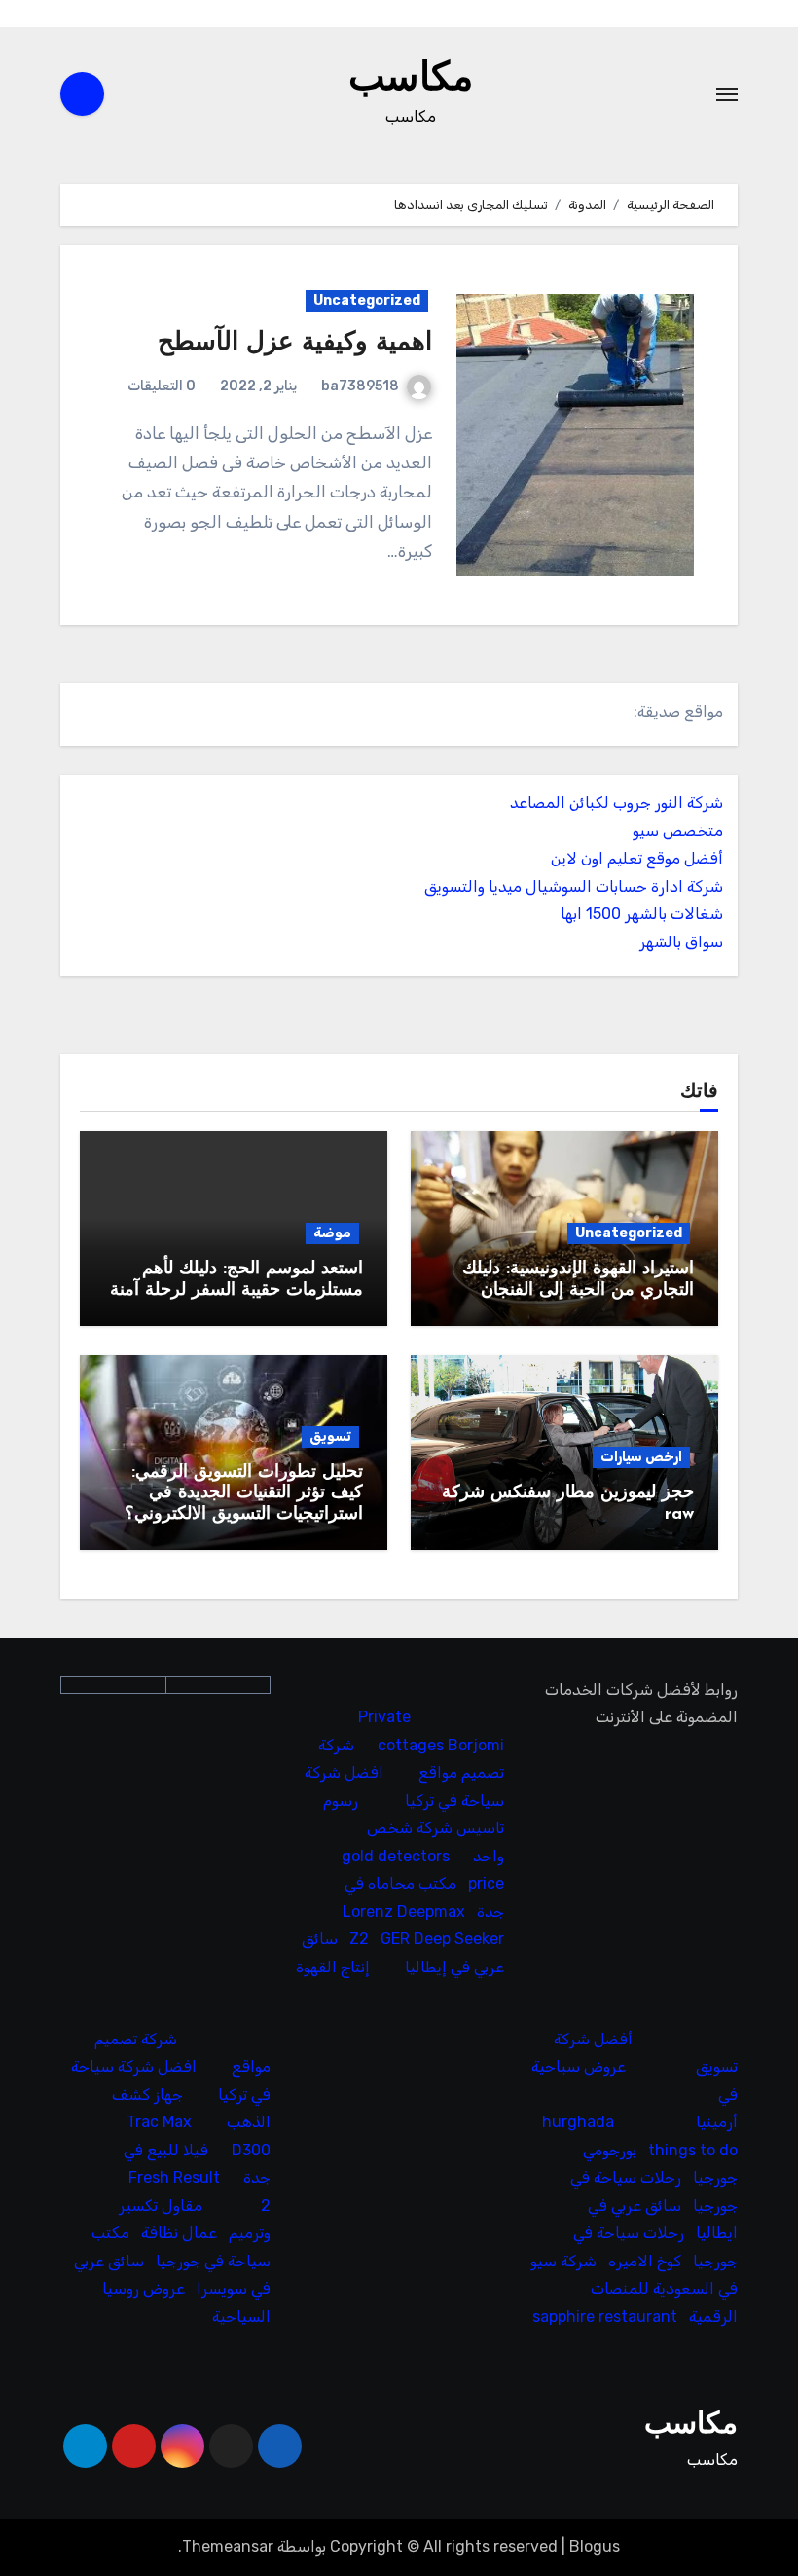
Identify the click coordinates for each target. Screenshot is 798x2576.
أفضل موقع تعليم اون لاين (637, 858)
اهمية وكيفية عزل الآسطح (295, 343)
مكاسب (411, 80)
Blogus (595, 2546)
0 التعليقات (162, 386)
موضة (332, 1233)
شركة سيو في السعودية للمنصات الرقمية (634, 2289)
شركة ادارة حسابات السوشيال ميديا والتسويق (574, 886)
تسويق (330, 1436)
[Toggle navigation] (727, 94)
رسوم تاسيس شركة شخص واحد (414, 1828)
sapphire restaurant (605, 2317)
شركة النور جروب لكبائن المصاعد (617, 803)
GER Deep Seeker (442, 1940)
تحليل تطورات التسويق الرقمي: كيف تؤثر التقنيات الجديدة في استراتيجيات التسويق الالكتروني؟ (244, 1494)
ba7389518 (360, 386)
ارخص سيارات (641, 1457)
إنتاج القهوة (333, 1967)
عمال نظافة (179, 2234)
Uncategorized (367, 300)
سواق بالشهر (681, 942)
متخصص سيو (678, 831)
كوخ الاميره (645, 2261)
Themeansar (228, 2546)
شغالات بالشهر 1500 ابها (642, 914)
